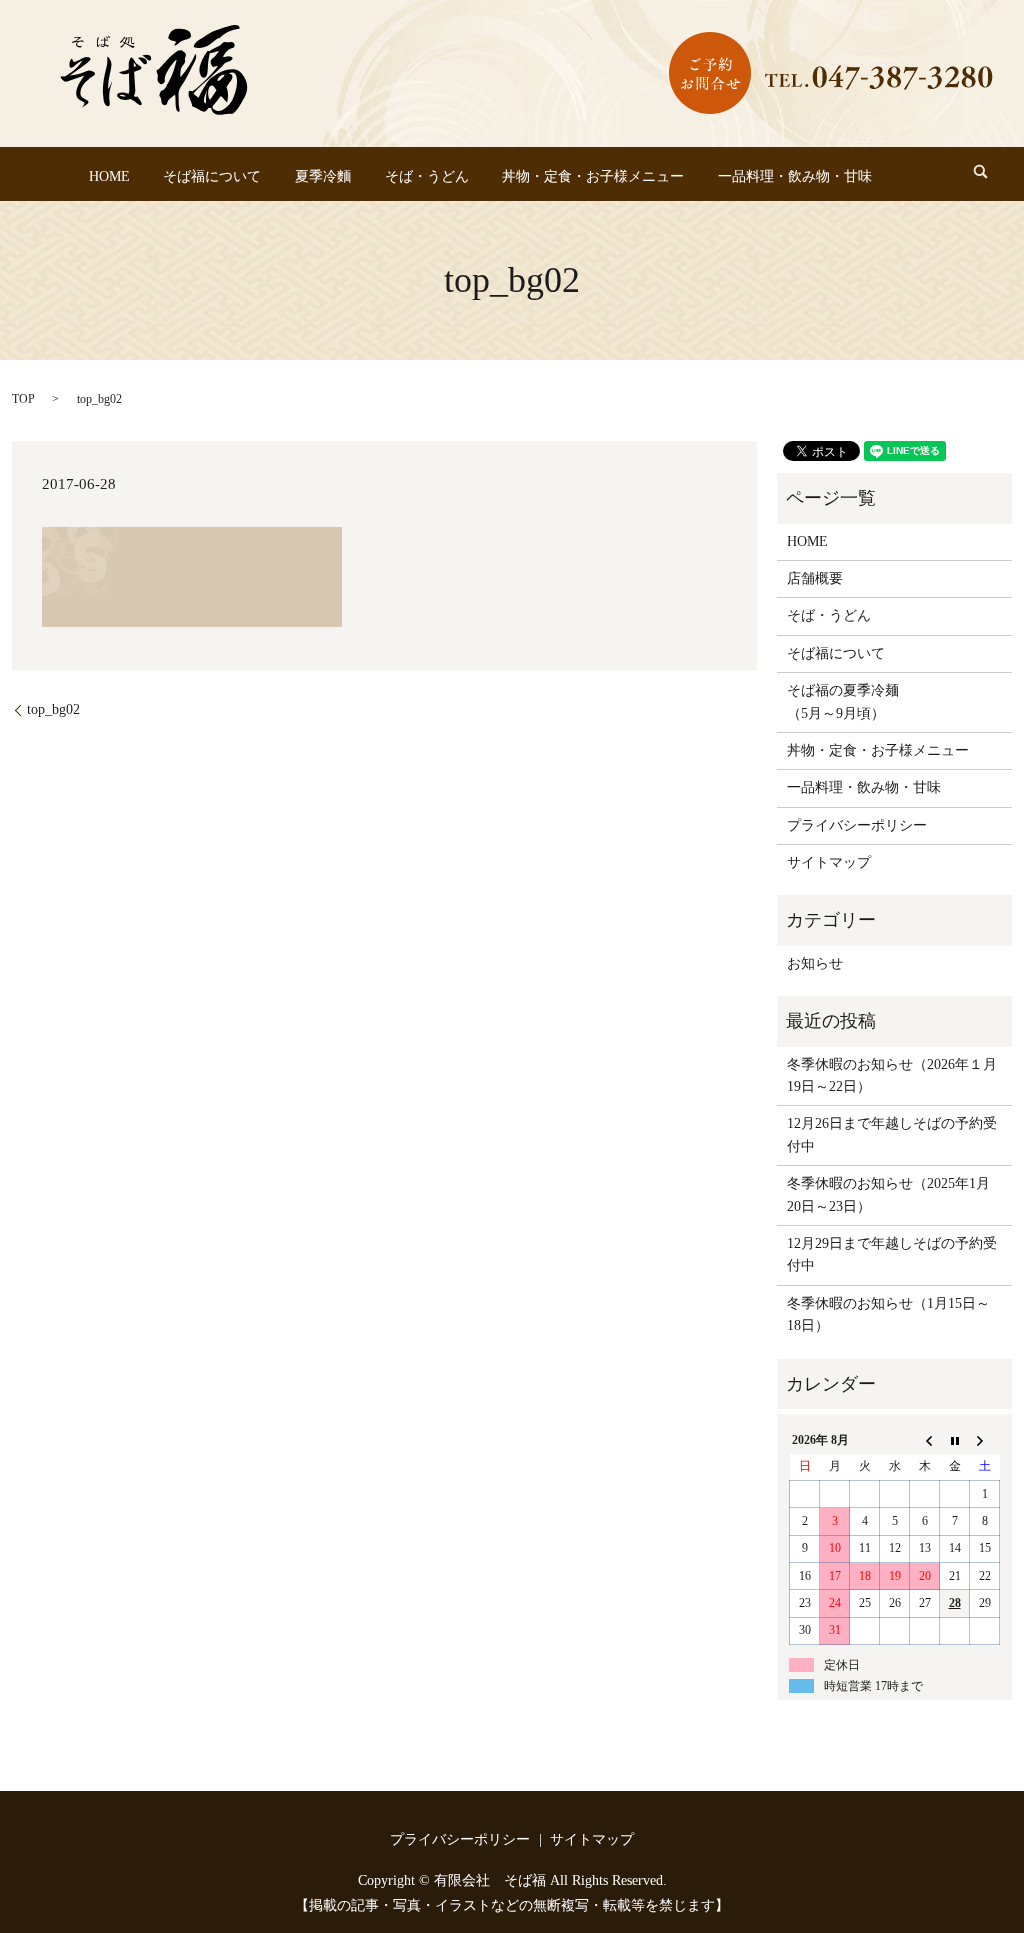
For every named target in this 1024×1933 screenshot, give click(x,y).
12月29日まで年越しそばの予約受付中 (892, 1254)
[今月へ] (955, 1440)
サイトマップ (829, 862)
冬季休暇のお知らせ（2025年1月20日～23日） (888, 1194)
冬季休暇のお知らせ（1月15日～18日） (888, 1314)
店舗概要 (815, 578)
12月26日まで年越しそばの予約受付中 (892, 1134)
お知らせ (815, 963)
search (980, 171)
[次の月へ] (985, 1440)
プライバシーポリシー (857, 825)
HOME (109, 176)
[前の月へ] (925, 1440)
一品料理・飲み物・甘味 (795, 176)
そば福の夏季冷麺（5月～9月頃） (843, 701)
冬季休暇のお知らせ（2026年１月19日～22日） (892, 1075)
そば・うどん (427, 176)
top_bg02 (53, 709)
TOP (23, 399)
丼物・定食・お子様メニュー (593, 176)
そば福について (212, 176)
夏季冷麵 (323, 176)
